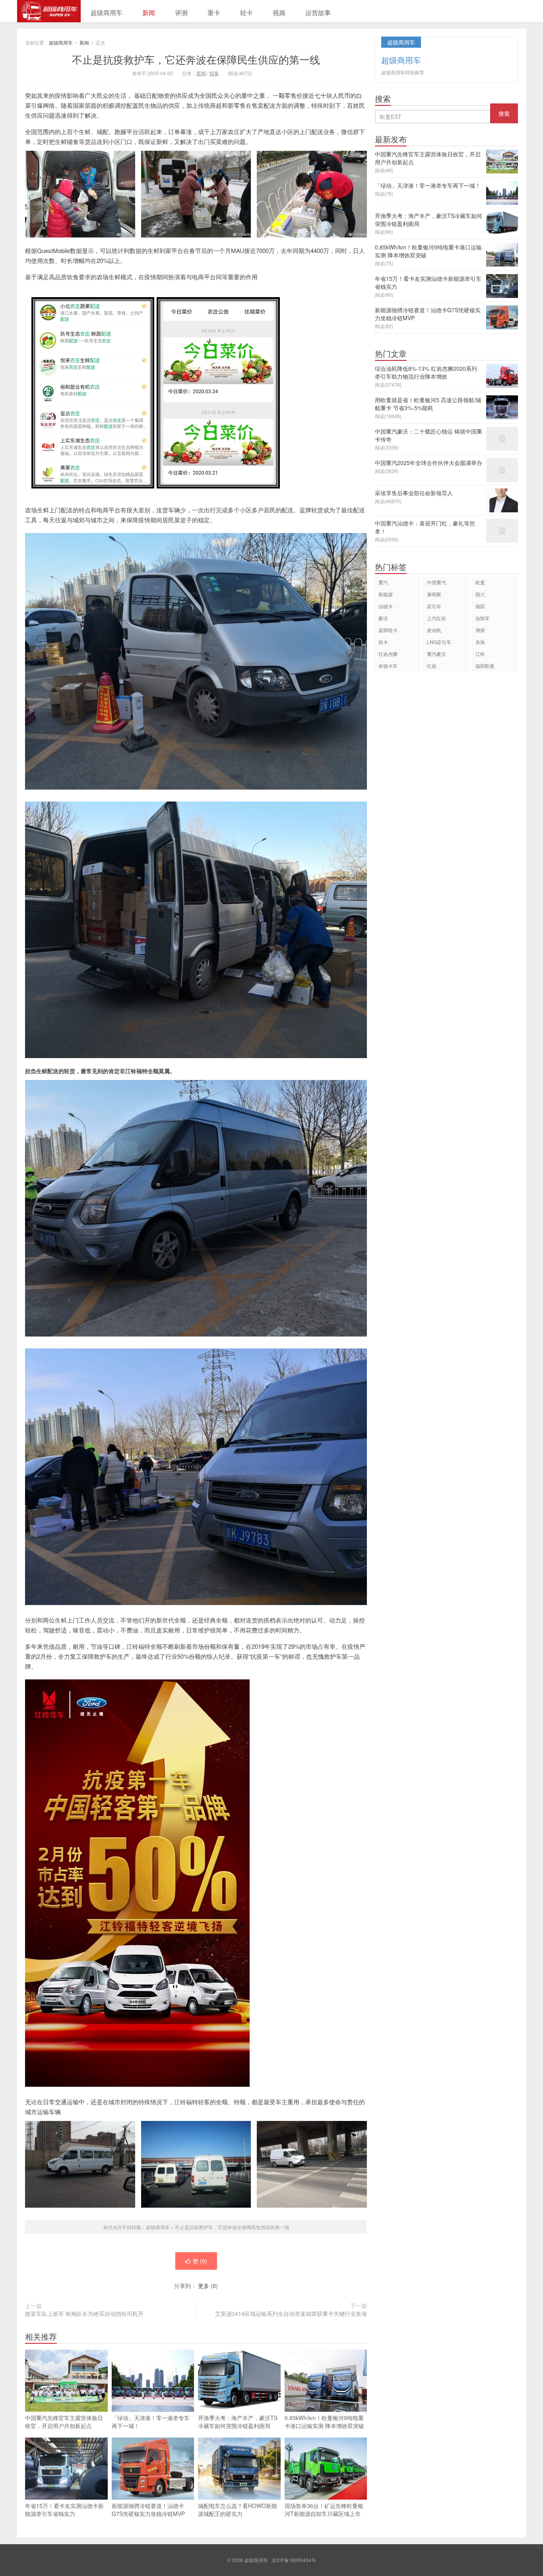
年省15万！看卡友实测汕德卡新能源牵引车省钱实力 (64, 2510)
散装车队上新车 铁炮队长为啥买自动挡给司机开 (84, 2313)
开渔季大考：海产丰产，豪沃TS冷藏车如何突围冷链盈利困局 (238, 2422)
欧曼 (480, 582)
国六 (480, 594)
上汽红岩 (436, 618)
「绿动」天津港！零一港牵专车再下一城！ (151, 2422)
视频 (279, 13)
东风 (480, 642)
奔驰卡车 (388, 666)
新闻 (149, 13)
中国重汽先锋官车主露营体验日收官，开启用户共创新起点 (64, 2422)
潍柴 (480, 630)
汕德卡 (386, 606)
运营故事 (318, 13)
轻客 (214, 73)
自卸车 (483, 618)
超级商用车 (49, 11)
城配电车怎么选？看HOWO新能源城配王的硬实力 (238, 2510)
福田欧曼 (485, 666)
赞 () (200, 2261)
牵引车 (434, 606)
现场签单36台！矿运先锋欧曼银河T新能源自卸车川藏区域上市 (324, 2510)
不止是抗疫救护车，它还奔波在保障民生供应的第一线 (196, 59)
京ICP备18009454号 (294, 2560)
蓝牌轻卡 (388, 630)
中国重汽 (436, 582)
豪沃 (383, 618)
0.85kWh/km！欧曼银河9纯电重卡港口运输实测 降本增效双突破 (324, 2422)
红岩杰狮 (388, 654)
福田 (480, 606)
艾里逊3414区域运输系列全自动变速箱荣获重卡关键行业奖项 (291, 2313)
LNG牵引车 (439, 642)
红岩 (432, 666)
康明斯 (434, 594)
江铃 (480, 654)
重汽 (383, 582)
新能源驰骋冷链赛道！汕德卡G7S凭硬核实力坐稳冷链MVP (148, 2510)
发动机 (434, 630)
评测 (181, 13)
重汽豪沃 (436, 654)
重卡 (214, 13)
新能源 (386, 594)
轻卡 (246, 13)
